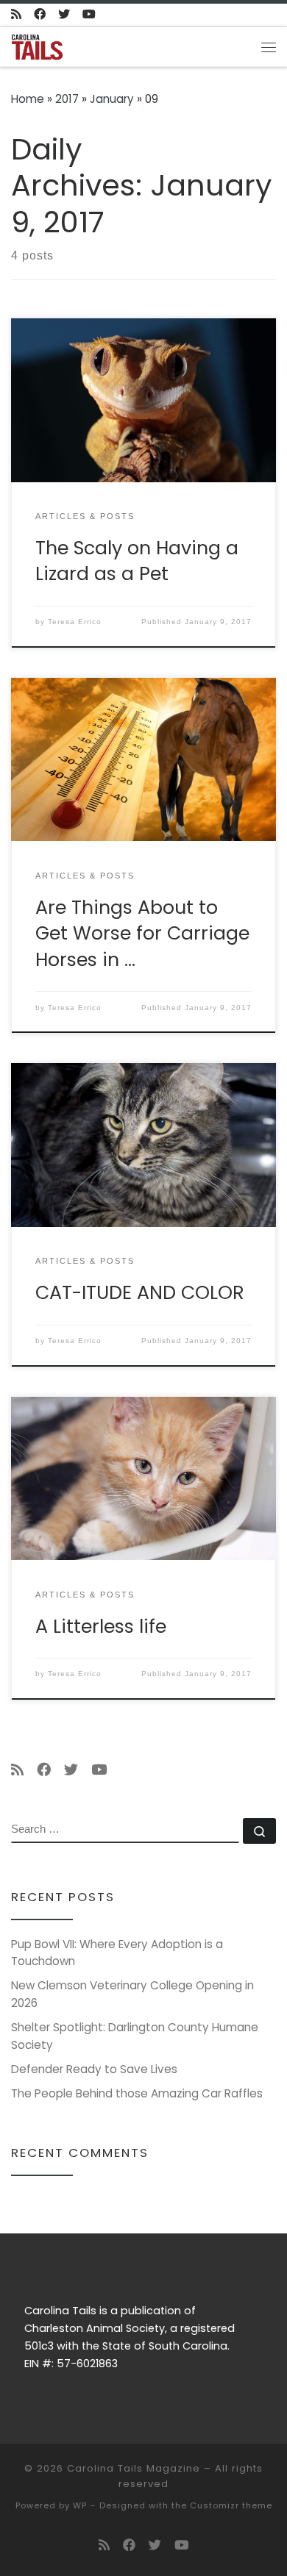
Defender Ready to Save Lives (94, 2069)
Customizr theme (231, 2505)
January (112, 99)
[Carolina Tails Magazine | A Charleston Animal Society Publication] (37, 46)
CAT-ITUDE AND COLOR (140, 1292)
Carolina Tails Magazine (134, 2468)
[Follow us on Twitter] (64, 15)
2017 (67, 99)
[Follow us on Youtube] (89, 15)
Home (28, 99)
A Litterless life (101, 1626)
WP (80, 2505)
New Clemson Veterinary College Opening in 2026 (132, 1994)
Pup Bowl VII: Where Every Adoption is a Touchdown (117, 1953)
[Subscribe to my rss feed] (16, 15)
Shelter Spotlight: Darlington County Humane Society (135, 2036)
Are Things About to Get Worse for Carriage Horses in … (142, 933)
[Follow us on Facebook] (40, 15)
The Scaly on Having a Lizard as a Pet (137, 561)
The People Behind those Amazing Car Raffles (137, 2093)
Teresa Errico (75, 622)
